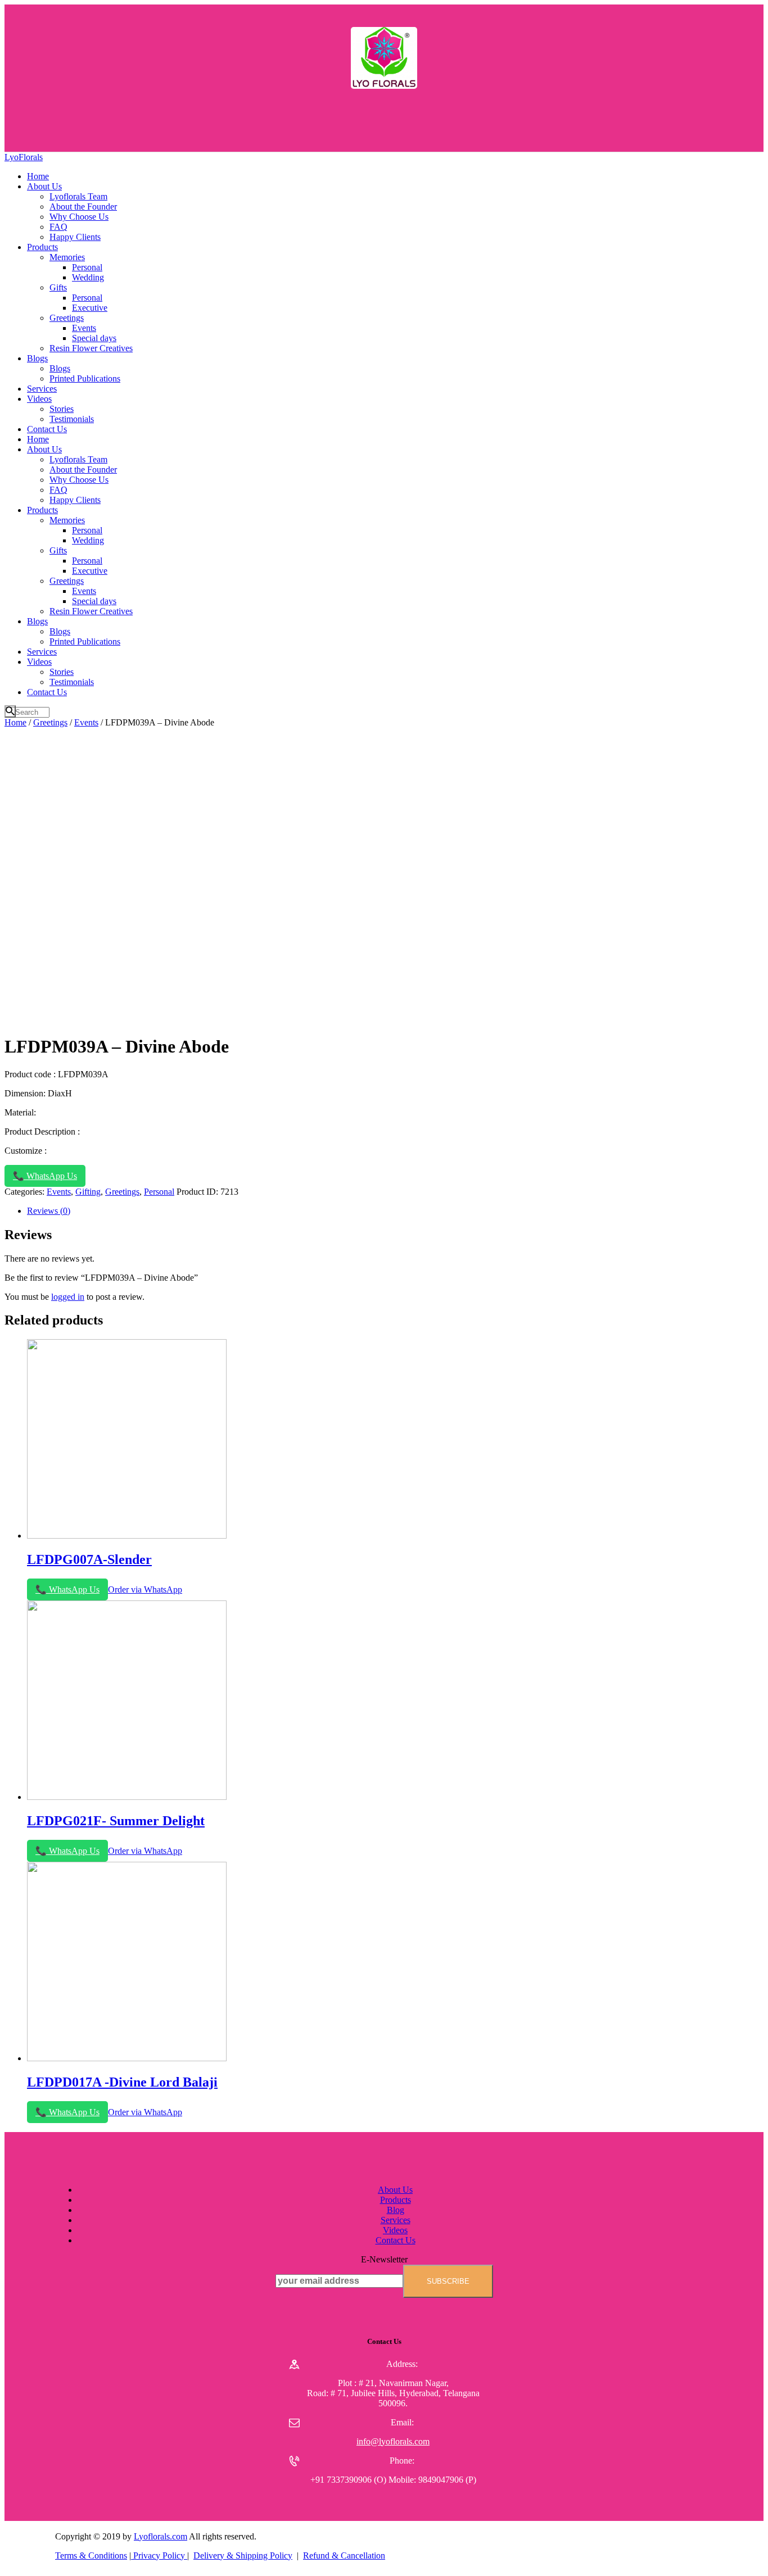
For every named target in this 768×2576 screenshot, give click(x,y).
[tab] (395, 1211)
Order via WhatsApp (145, 1589)
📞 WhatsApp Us (45, 1176)
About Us (395, 2190)
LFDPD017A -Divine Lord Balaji (122, 2082)
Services (396, 2220)
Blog (396, 2210)
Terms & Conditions (91, 2555)
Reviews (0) (49, 1211)
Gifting (88, 1192)
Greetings (50, 722)
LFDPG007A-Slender (89, 1559)
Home (15, 722)
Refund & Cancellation (344, 2555)
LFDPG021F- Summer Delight (116, 1821)
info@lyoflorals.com (393, 2441)
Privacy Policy (159, 2555)
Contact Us (396, 2240)
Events (86, 722)
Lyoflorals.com (161, 2536)
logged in (68, 1297)
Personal (159, 1192)
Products (396, 2200)
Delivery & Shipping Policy (243, 2555)
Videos (395, 2230)
